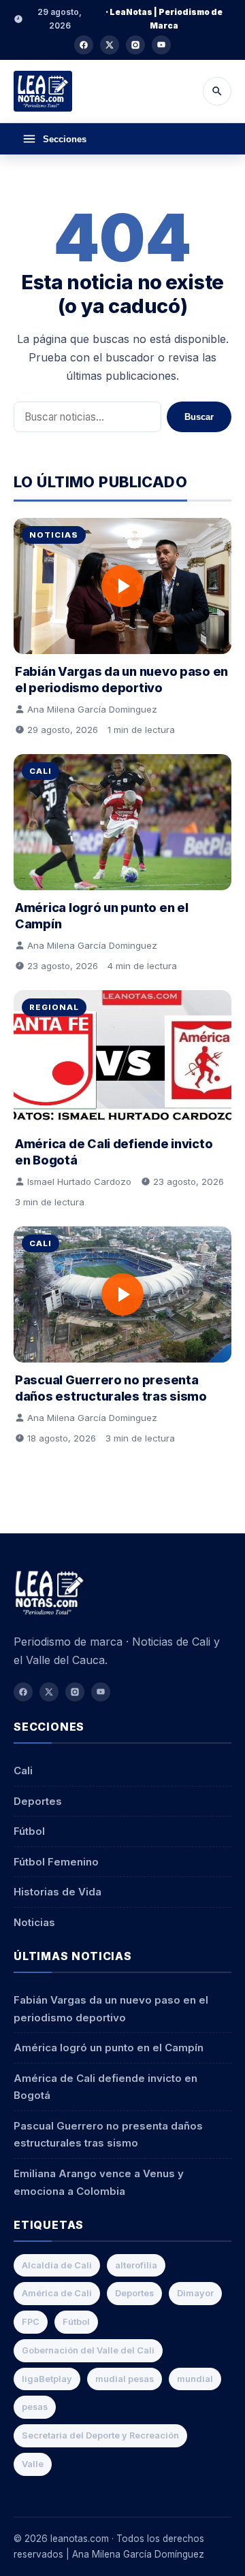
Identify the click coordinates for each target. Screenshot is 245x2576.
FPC (31, 2322)
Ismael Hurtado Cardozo (79, 1181)
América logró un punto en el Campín (109, 2048)
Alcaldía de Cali (57, 2265)
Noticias (54, 535)
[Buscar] (217, 91)
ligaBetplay (47, 2379)
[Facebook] (84, 45)
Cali (40, 771)
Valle (33, 2464)
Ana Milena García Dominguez (92, 709)
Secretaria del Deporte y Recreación (100, 2435)
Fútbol (29, 1831)
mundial (195, 2379)
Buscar (199, 417)
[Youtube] (161, 45)
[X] (110, 45)
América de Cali (57, 2293)
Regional (54, 1007)
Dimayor (195, 2293)
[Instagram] (135, 45)
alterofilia (136, 2265)
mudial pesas (125, 2379)
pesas (35, 2407)
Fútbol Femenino (56, 1862)
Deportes (38, 1801)
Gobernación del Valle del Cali (88, 2350)
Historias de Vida (58, 1892)
